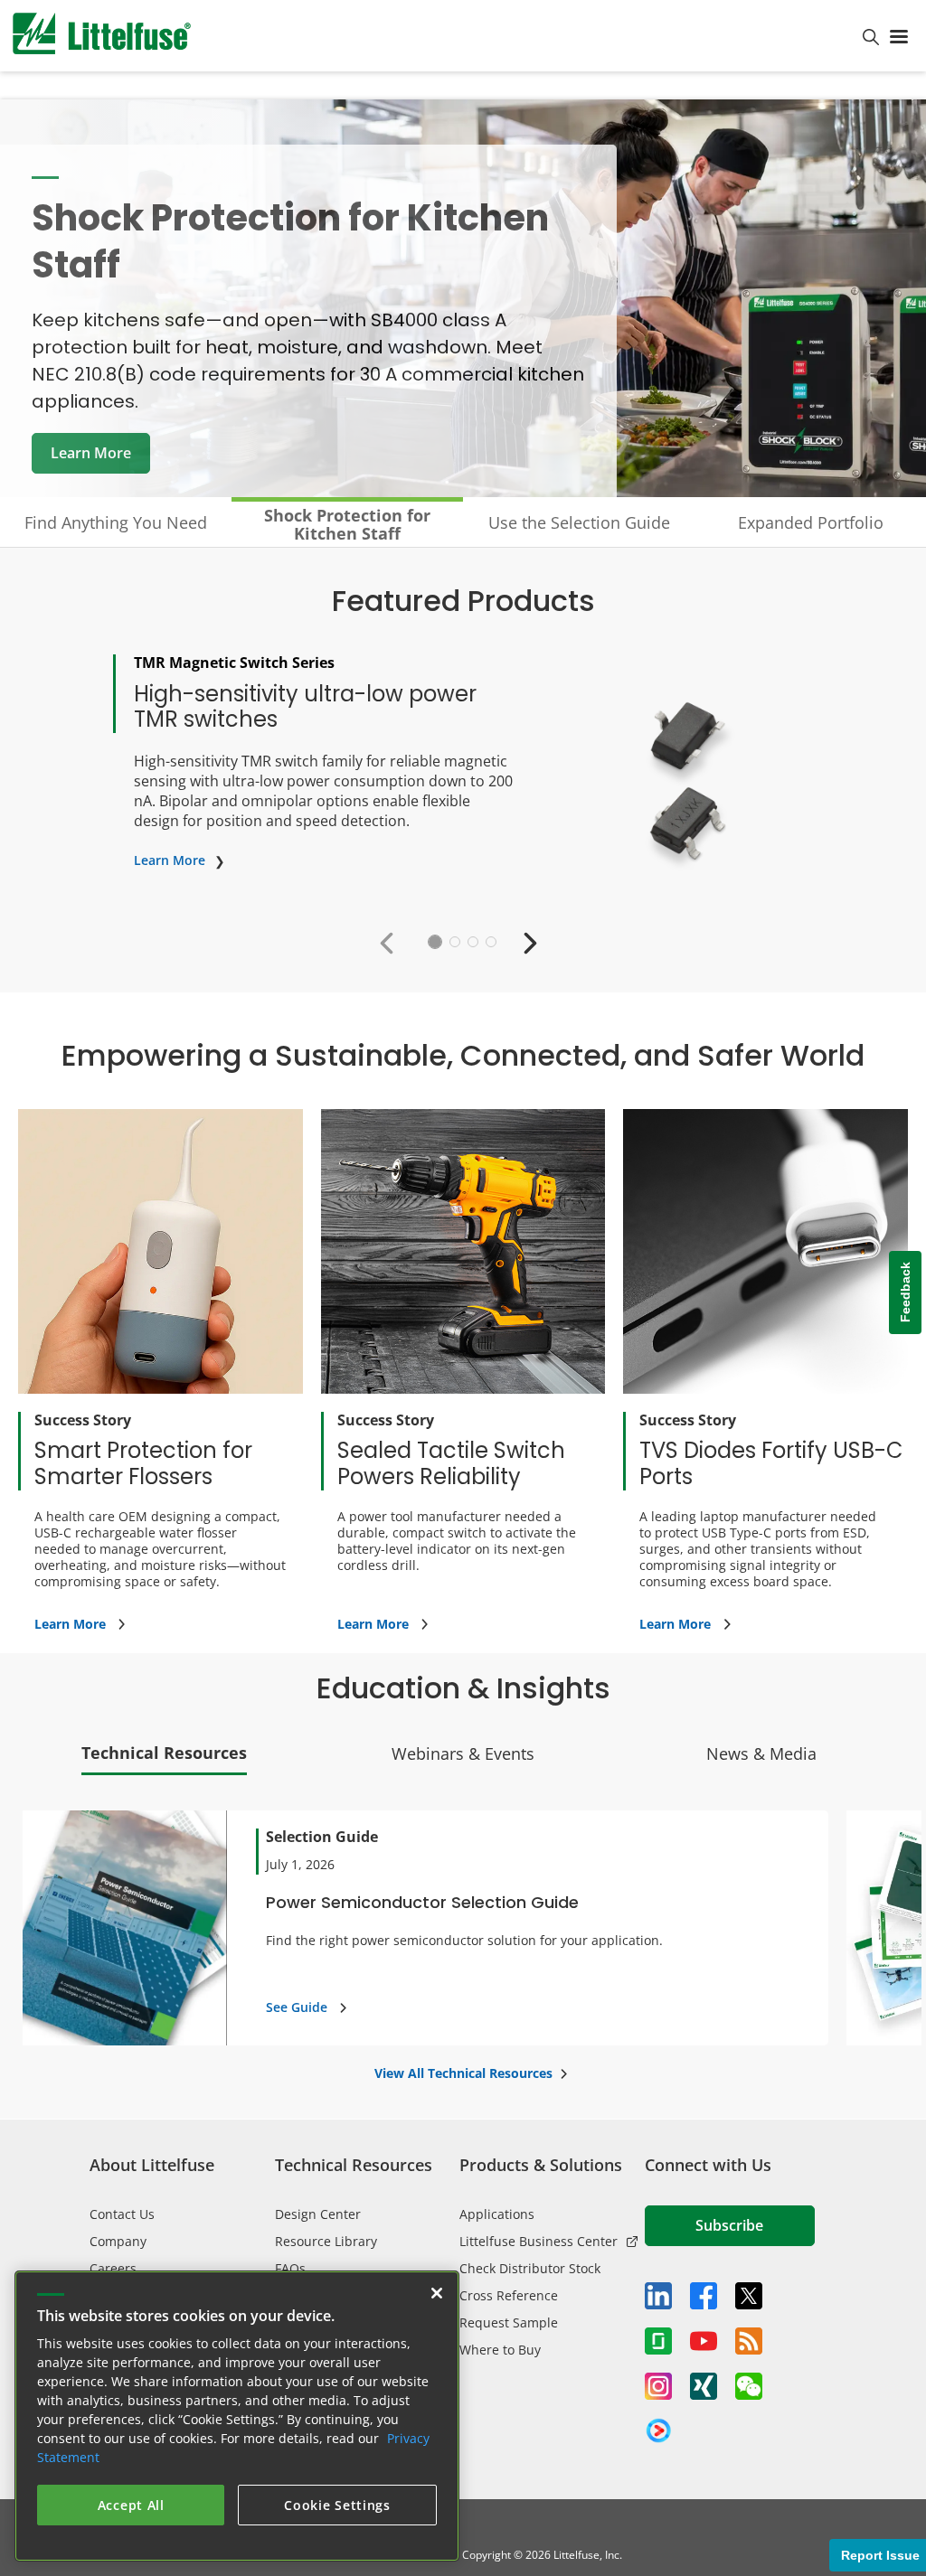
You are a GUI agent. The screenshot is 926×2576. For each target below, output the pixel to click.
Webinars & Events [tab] (463, 1753)
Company (118, 2241)
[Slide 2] (455, 942)
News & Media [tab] (761, 1753)
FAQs (290, 2268)
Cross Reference (509, 2295)
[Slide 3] (473, 942)
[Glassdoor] (658, 2341)
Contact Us (122, 2214)
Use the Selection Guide (579, 522)
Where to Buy (500, 2350)
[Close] (437, 2293)
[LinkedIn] (658, 2296)
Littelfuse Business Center (539, 2241)
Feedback (905, 1293)
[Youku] (658, 2431)
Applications (497, 2214)
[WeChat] (749, 2386)
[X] (749, 2296)
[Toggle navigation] (902, 35)
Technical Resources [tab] (164, 1753)
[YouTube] (704, 2341)
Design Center (318, 2214)
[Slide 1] (435, 942)
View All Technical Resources (463, 2073)
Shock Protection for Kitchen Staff (347, 524)
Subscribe (729, 2225)
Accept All (131, 2505)
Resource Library (326, 2241)
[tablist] (463, 1758)
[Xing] (704, 2386)
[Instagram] (658, 2386)
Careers (113, 2268)
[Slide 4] (491, 942)
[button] (391, 942)
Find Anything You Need (116, 522)
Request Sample (509, 2322)
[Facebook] (704, 2296)
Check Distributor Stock (530, 2268)
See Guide (297, 2007)
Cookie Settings (337, 2505)
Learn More (91, 453)
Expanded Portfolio (811, 522)
